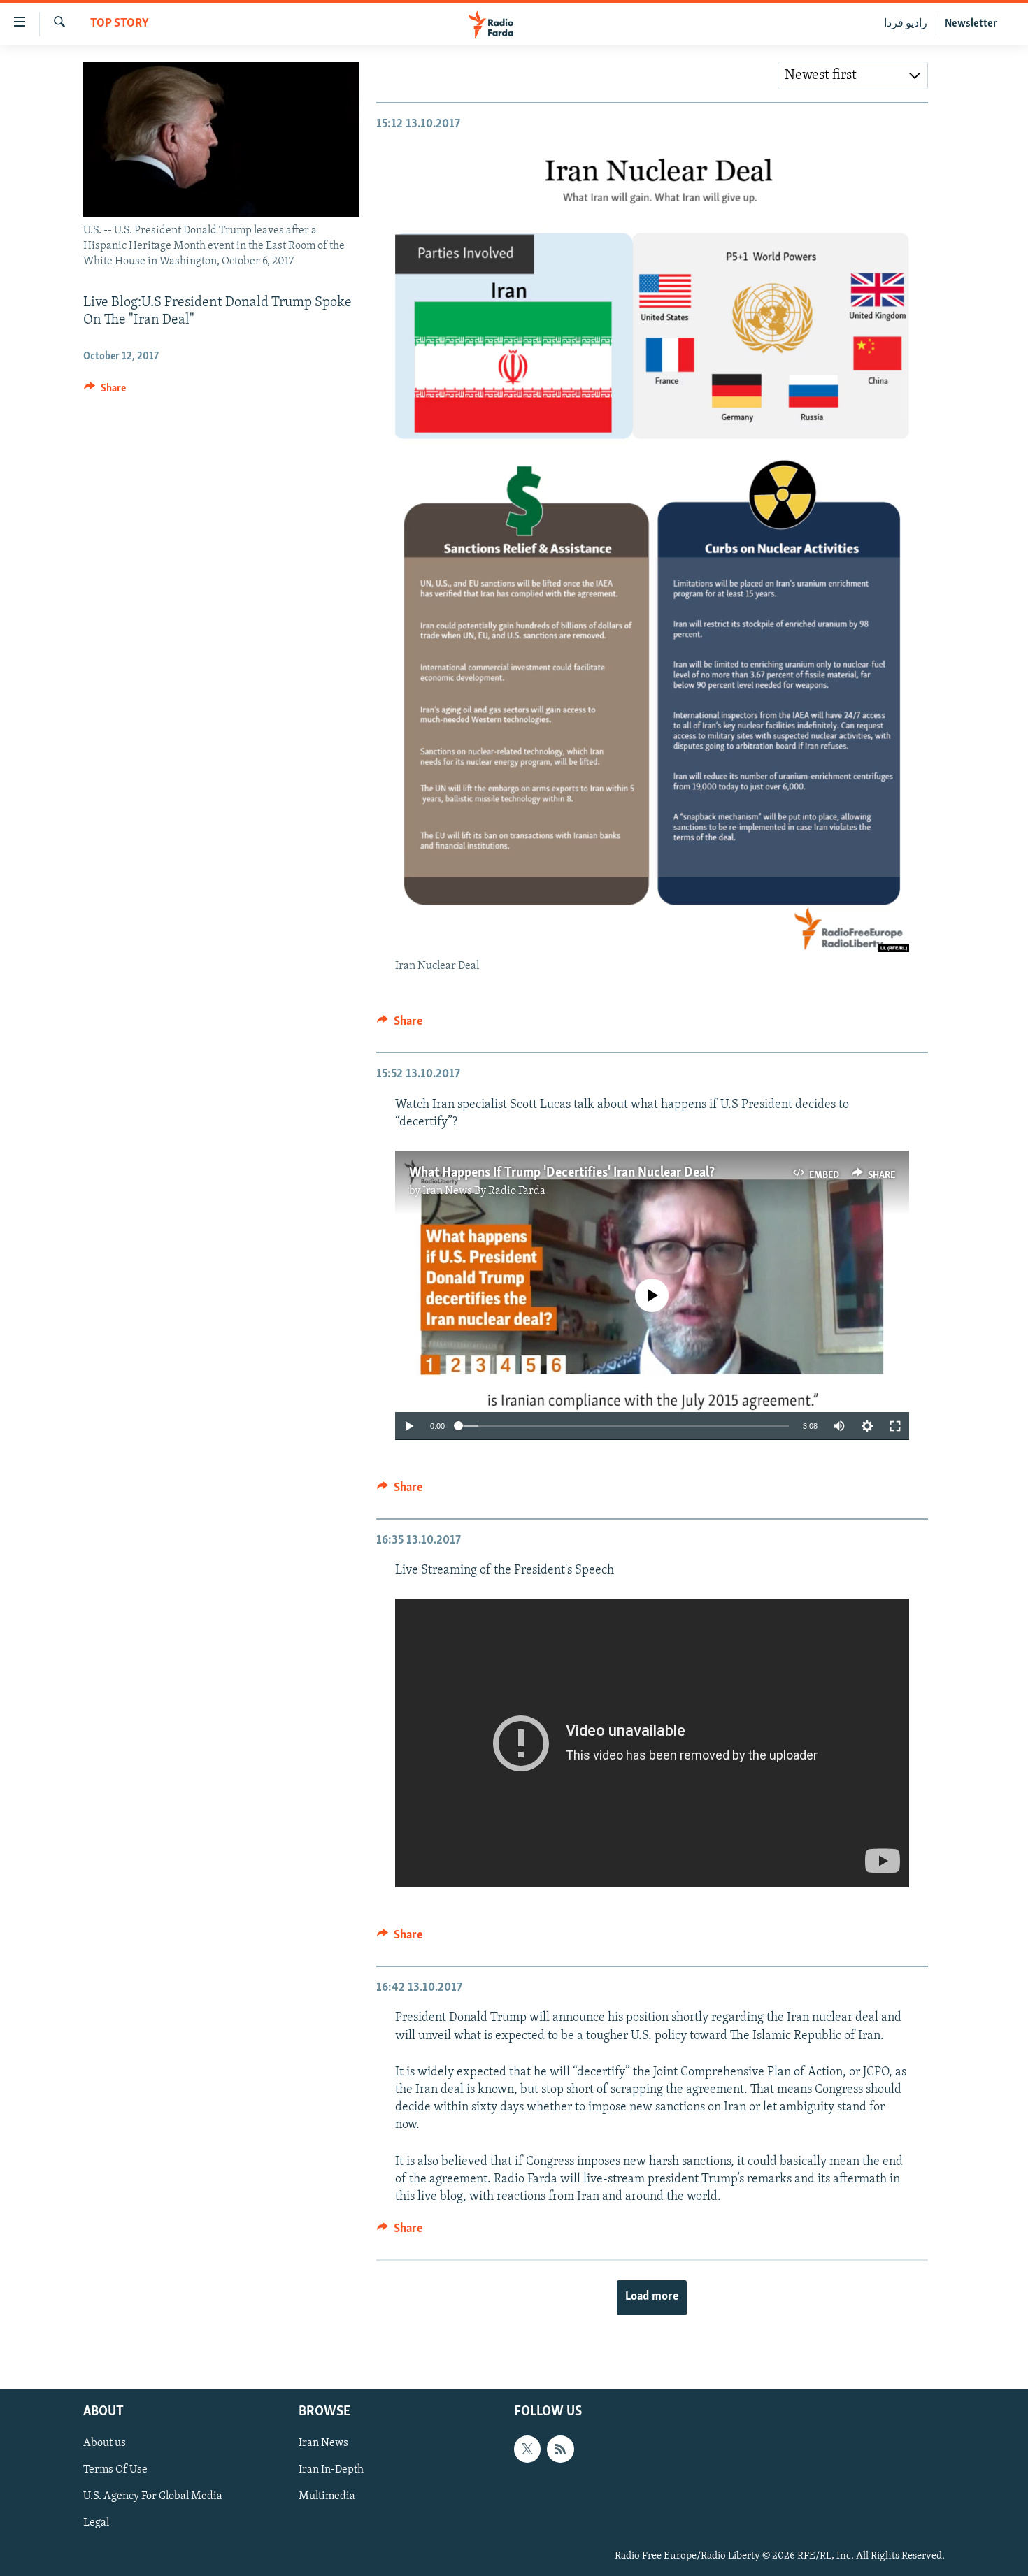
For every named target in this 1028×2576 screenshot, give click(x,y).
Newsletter (971, 24)
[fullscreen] (895, 1426)
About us (105, 2443)
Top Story (120, 24)
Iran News (323, 2443)
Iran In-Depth (331, 2470)
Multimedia (327, 2496)
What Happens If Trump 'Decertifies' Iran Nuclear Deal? (562, 1173)
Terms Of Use (115, 2470)
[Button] (105, 391)
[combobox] (853, 75)
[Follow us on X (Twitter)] (527, 2449)
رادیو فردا (906, 24)
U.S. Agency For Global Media (153, 2496)
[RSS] (560, 2449)
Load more (652, 2297)
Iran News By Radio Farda (484, 1191)
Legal (96, 2523)
